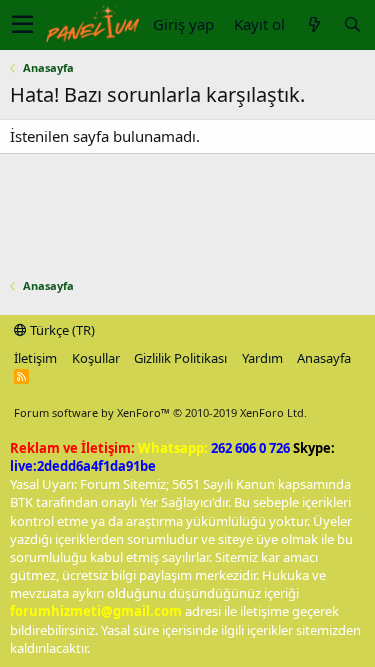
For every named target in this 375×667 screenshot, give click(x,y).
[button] (22, 25)
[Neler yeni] (314, 24)
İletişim (35, 358)
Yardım (262, 358)
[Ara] (352, 24)
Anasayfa (324, 358)
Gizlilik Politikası (180, 358)
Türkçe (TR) (61, 330)
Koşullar (96, 358)
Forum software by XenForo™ (160, 412)
